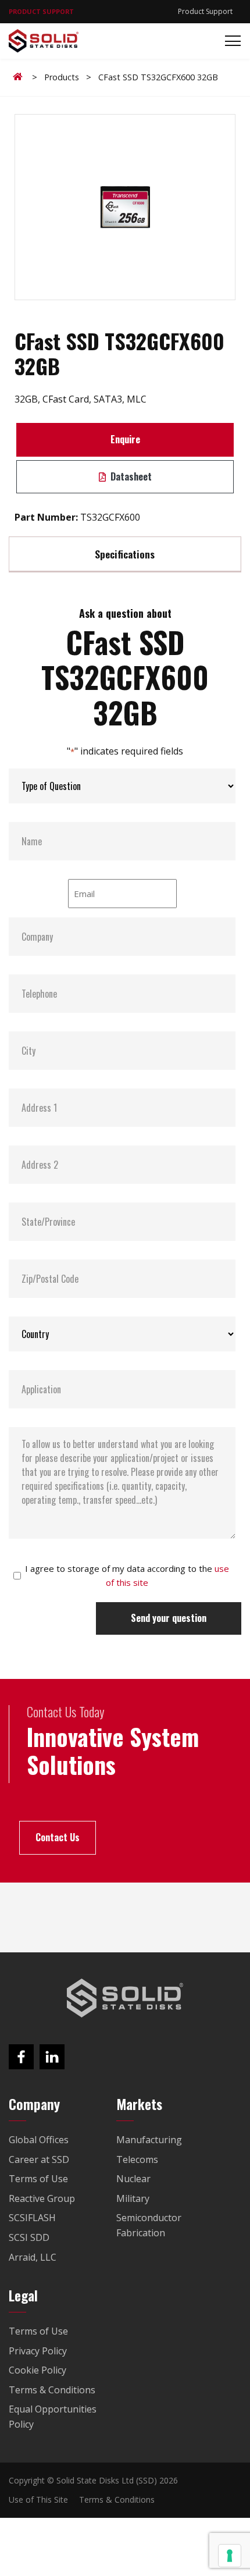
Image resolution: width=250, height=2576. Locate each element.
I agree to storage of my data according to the (127, 1575)
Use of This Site (38, 2499)
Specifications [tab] (125, 554)
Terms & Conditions (117, 2499)
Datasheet (130, 476)
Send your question (169, 1618)
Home (20, 77)
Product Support (205, 11)
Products (62, 77)
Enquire (125, 439)
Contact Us (58, 1837)
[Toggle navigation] (229, 41)
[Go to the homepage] (125, 1998)
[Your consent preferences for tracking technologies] (230, 2556)
